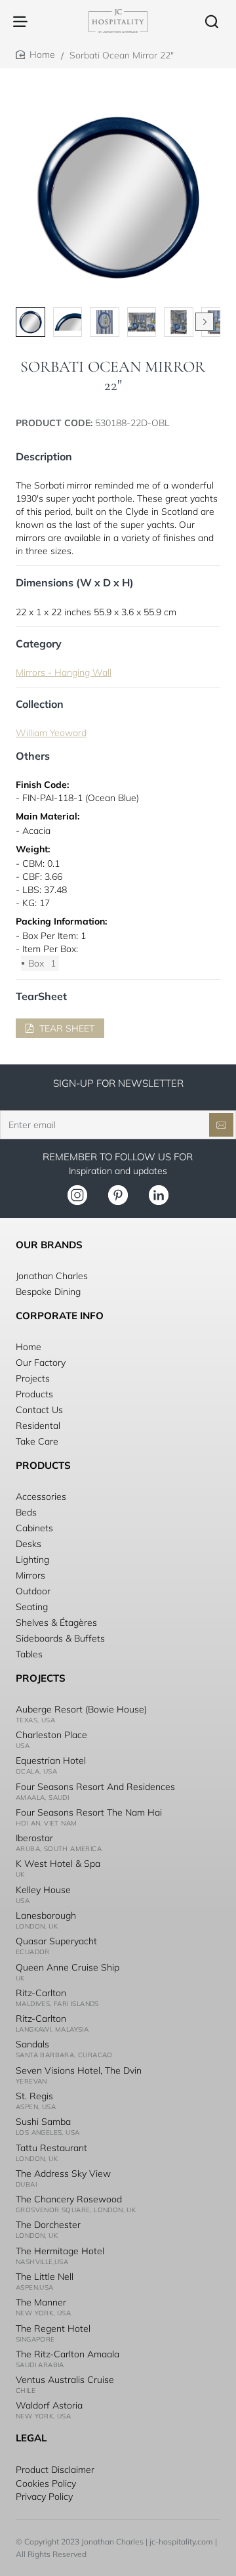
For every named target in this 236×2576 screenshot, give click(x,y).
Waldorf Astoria (49, 2405)
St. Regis (34, 2096)
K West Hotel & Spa (58, 1864)
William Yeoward (51, 733)
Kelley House (43, 1890)
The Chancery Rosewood (69, 2199)
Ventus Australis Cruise (65, 2380)
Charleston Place (51, 1735)
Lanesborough (46, 1915)
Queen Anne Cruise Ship (68, 1967)
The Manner (41, 2302)
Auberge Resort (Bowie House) (81, 1709)
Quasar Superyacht (56, 1941)
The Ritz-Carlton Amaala (68, 2354)
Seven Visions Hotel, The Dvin (79, 2070)
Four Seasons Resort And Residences (95, 1787)
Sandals (32, 2044)
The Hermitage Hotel (60, 2251)
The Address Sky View (63, 2173)
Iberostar (34, 1838)
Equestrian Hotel (51, 1760)
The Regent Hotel (53, 2328)
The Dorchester (48, 2225)
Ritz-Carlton (41, 1993)
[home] (35, 55)
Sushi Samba (43, 2122)
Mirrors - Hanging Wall (64, 672)
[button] (205, 322)
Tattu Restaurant (51, 2148)
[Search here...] (212, 21)
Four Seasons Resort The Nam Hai (89, 1812)
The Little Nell (45, 2277)
